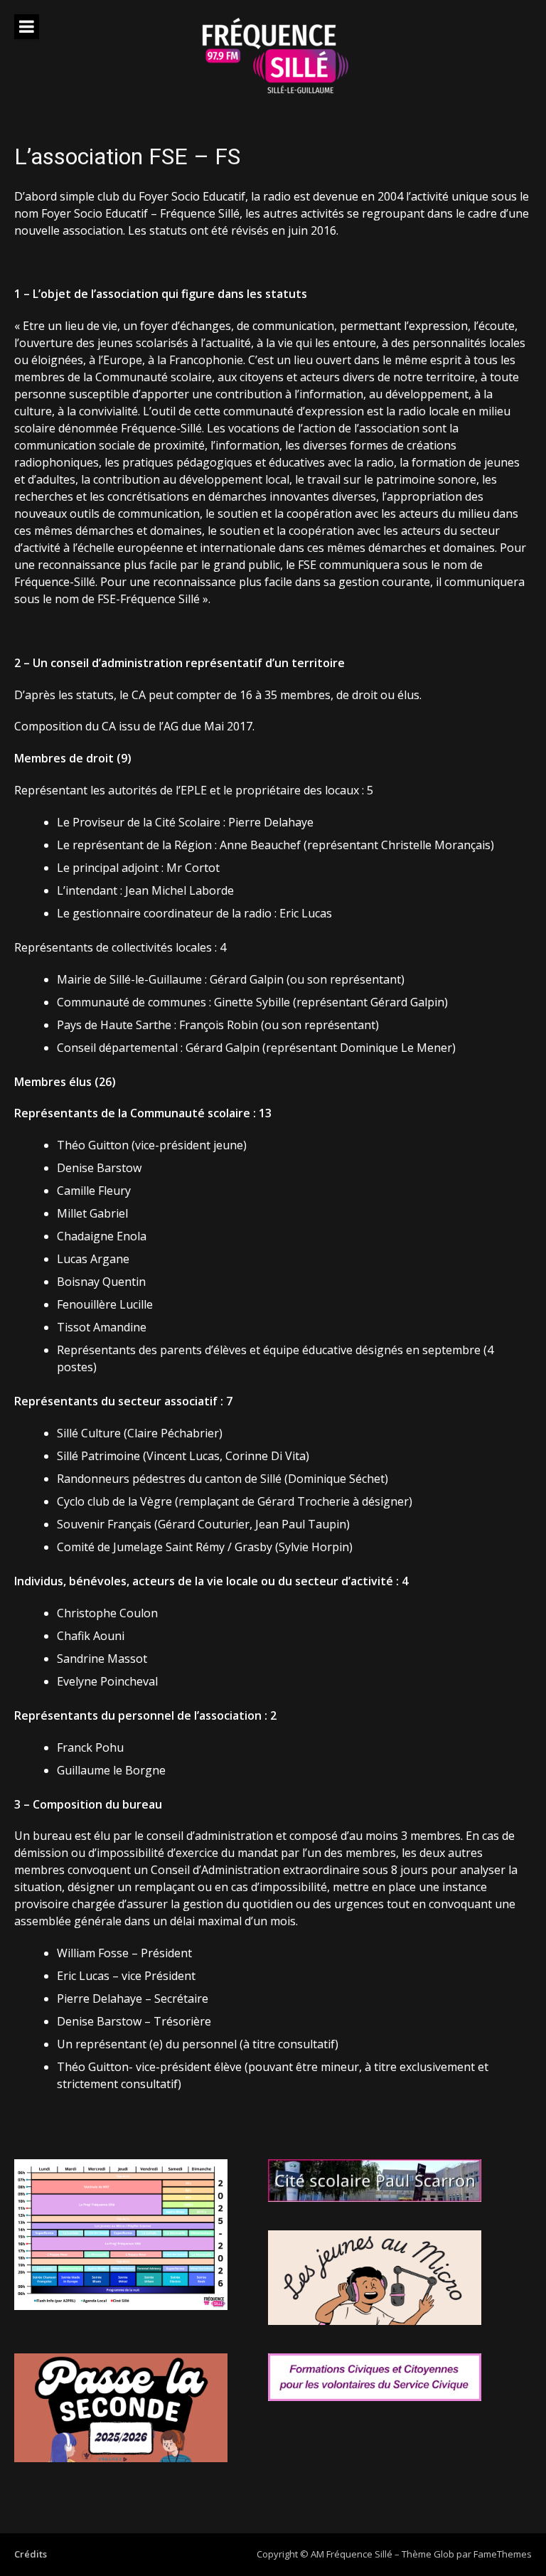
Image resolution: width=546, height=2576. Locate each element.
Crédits (31, 2554)
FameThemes (503, 2554)
